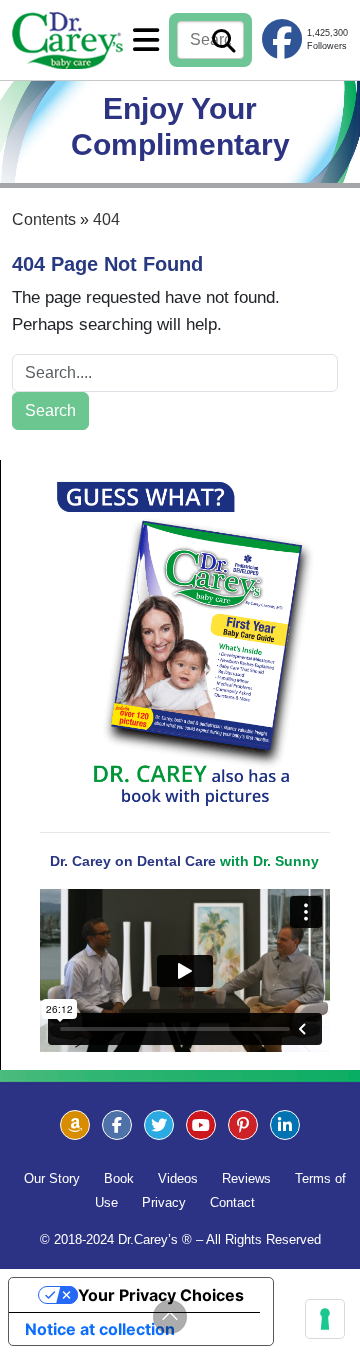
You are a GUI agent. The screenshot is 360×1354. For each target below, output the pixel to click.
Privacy (164, 1202)
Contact (232, 1202)
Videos (178, 1178)
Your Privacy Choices (161, 1295)
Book (119, 1178)
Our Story (52, 1178)
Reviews (246, 1178)
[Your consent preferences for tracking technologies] (325, 1319)
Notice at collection (100, 1329)
